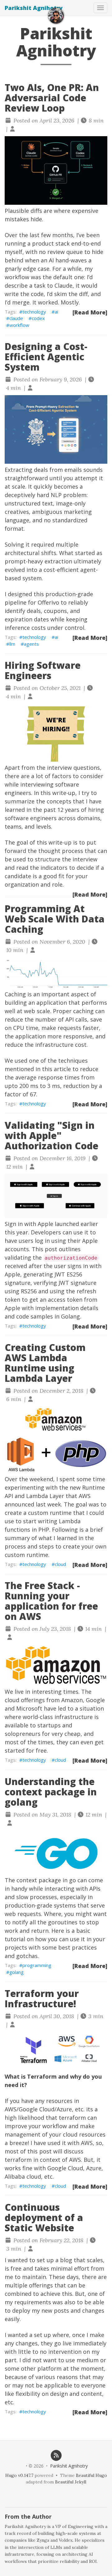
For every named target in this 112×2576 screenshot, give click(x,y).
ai (56, 312)
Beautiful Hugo (91, 2475)
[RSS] (56, 2455)
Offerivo (48, 602)
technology (34, 312)
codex (38, 318)
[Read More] (90, 312)
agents (31, 644)
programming (37, 1965)
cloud (60, 1564)
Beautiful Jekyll (71, 2482)
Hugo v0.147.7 (19, 2475)
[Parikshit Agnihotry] (56, 16)
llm (12, 644)
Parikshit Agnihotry (34, 8)
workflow (19, 325)
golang (16, 1972)
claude (16, 318)
